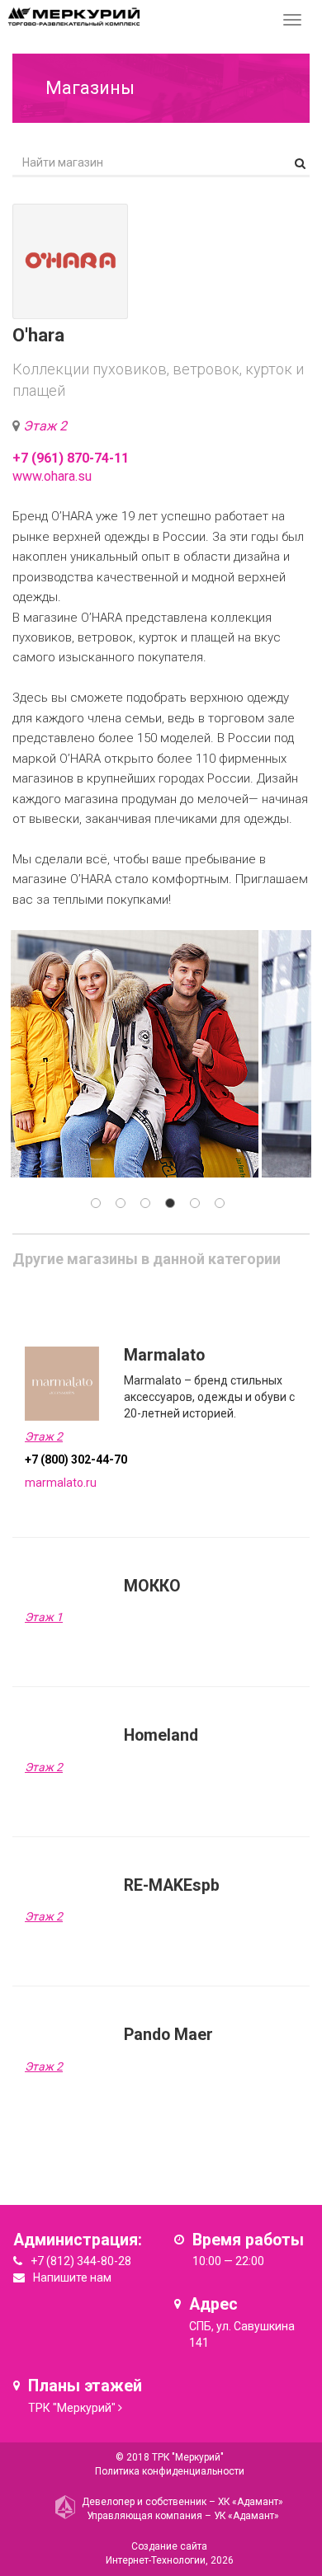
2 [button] (121, 1203)
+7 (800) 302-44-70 (76, 1460)
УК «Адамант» (246, 2516)
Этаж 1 (44, 1617)
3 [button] (145, 1203)
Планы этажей (85, 2386)
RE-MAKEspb (172, 1885)
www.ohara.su (52, 476)
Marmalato (164, 1355)
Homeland (161, 1735)
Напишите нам (72, 2278)
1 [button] (96, 1203)
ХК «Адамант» (251, 2502)
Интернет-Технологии (156, 2560)
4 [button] (170, 1203)
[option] (135, 1054)
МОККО (152, 1586)
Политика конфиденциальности (170, 2471)
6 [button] (220, 1203)
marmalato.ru (61, 1483)
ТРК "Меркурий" (72, 2408)
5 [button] (195, 1203)
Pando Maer (168, 2035)
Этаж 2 (45, 426)
